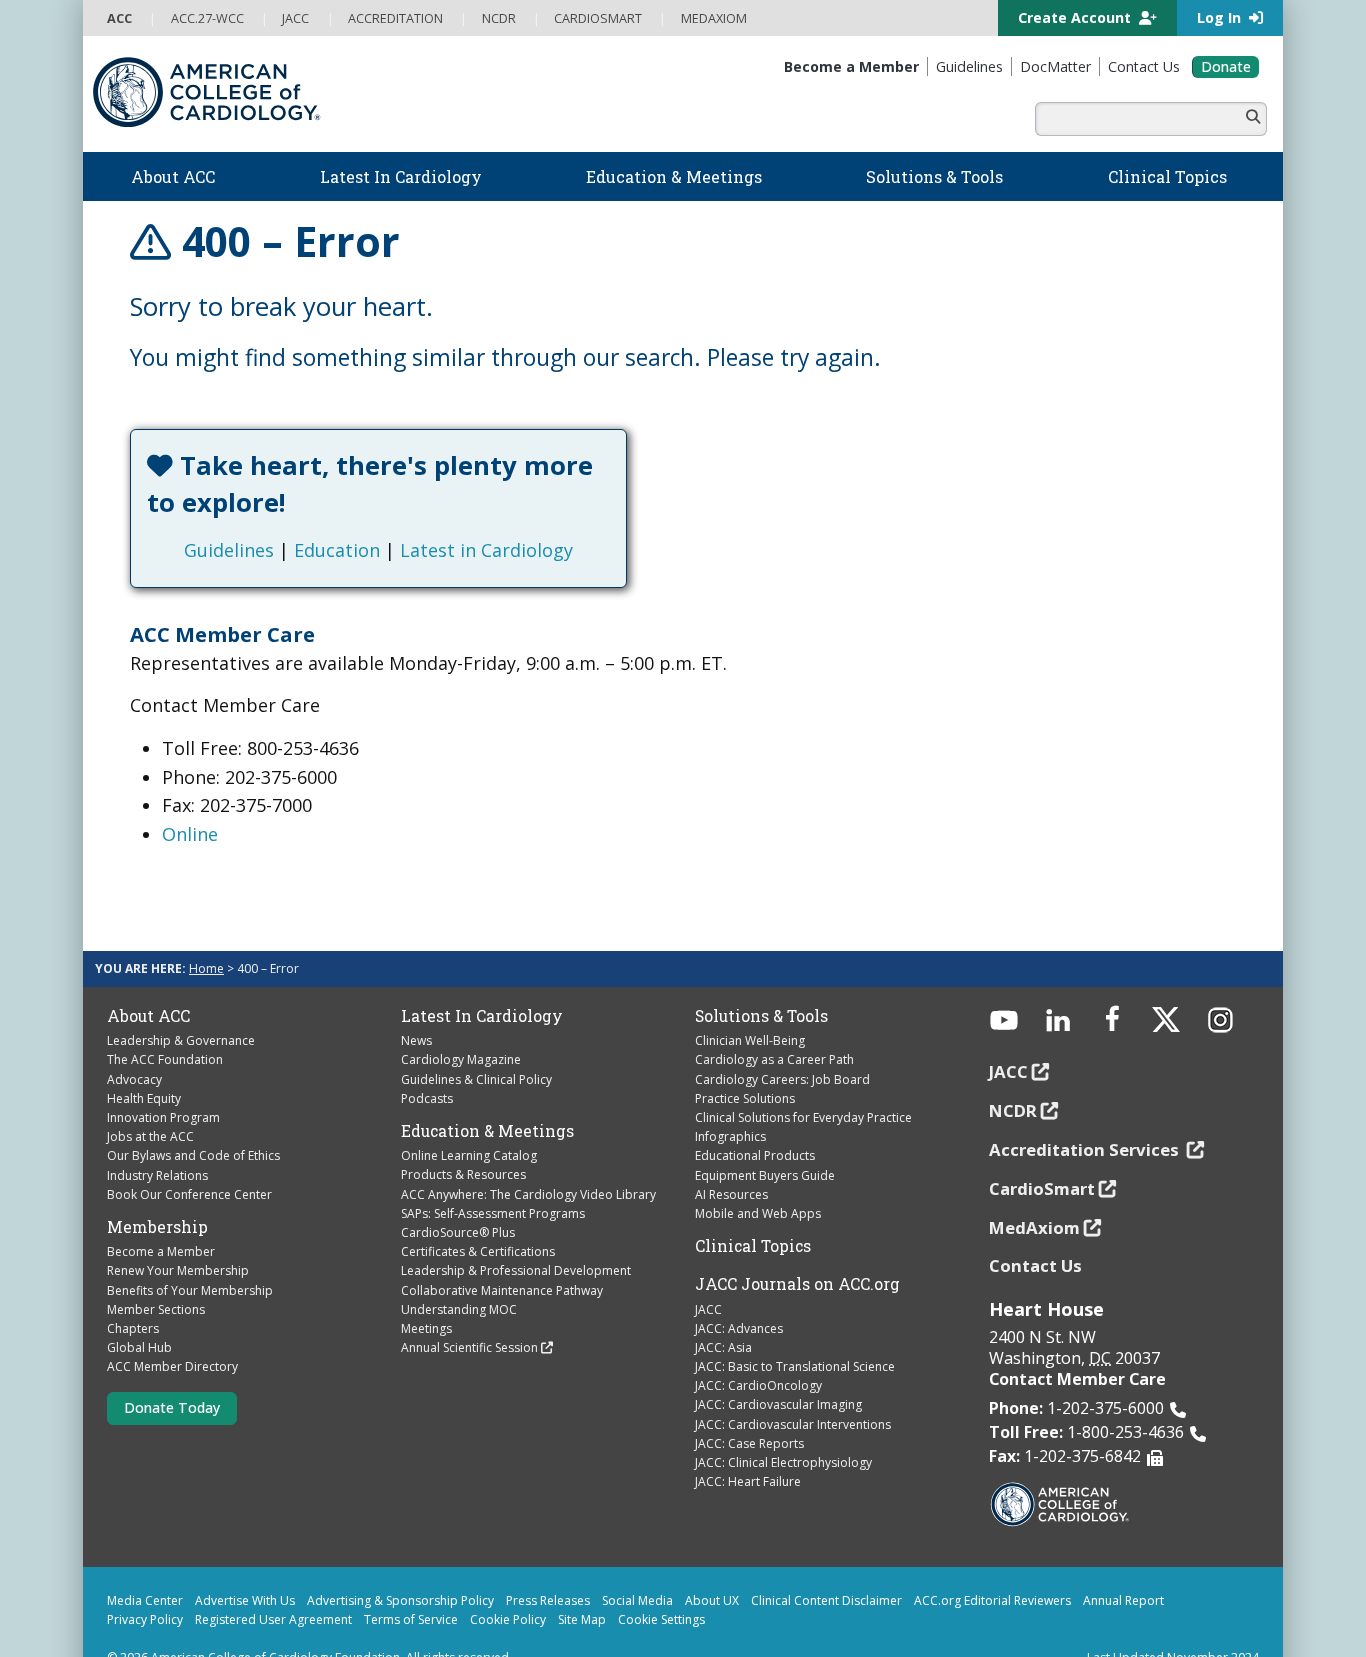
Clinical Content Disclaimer (826, 1563)
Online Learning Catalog (469, 1118)
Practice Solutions (745, 1061)
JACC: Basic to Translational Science (795, 1329)
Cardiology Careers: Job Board (782, 1041)
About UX (712, 1563)
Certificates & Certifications (478, 1214)
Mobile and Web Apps (758, 1176)
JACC (708, 1271)
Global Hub (139, 1310)
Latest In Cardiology (482, 979)
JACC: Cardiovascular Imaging (778, 1367)
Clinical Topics (753, 1209)
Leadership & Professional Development (516, 1233)
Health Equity (144, 1061)
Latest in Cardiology (576, 513)
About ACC (148, 979)
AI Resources (731, 1157)
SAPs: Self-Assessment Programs (493, 1176)
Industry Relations (157, 1137)
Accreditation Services (1086, 1112)
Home (206, 931)
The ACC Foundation (165, 1022)
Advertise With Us (245, 1563)
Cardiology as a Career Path (774, 1022)
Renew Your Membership (178, 1233)
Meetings (426, 1291)
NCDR (1013, 1073)
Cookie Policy (508, 1582)
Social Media (637, 1563)
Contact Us (1035, 1228)
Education (427, 513)
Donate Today (172, 1370)
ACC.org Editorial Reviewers (992, 1563)
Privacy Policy (145, 1582)
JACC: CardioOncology (758, 1348)
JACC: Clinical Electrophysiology (783, 1425)
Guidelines (319, 513)
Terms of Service (411, 1582)
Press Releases (548, 1563)
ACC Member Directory (172, 1329)
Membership (157, 1190)
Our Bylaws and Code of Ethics (193, 1118)
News (416, 1003)
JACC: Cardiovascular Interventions (793, 1387)
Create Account (1076, 17)
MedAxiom (1034, 1189)
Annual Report (1123, 1563)
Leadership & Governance (181, 1003)
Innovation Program (163, 1080)
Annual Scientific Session (469, 1310)
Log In (1221, 17)
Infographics (730, 1099)
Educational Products (755, 1118)
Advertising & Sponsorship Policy (400, 1563)
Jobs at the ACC (150, 1099)
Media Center (145, 1563)
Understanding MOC (459, 1272)
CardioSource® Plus (458, 1195)
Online (190, 797)
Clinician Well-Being (750, 1003)
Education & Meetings (487, 1094)
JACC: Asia (723, 1310)
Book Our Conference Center (189, 1157)
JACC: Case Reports (749, 1406)
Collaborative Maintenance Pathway (502, 1252)
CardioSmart (1042, 1151)
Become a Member (161, 1214)
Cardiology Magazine (461, 1022)
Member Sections (156, 1272)
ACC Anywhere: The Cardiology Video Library (528, 1156)
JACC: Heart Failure (748, 1444)
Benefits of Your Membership (190, 1252)
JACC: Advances (739, 1291)
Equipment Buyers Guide (765, 1137)
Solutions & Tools (761, 979)
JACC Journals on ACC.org (797, 1247)
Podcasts (427, 1061)
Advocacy (134, 1041)
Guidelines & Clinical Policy (476, 1041)
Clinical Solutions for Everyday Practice (803, 1080)
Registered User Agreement (273, 1582)
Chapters (133, 1291)
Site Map (582, 1582)
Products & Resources (463, 1137)
